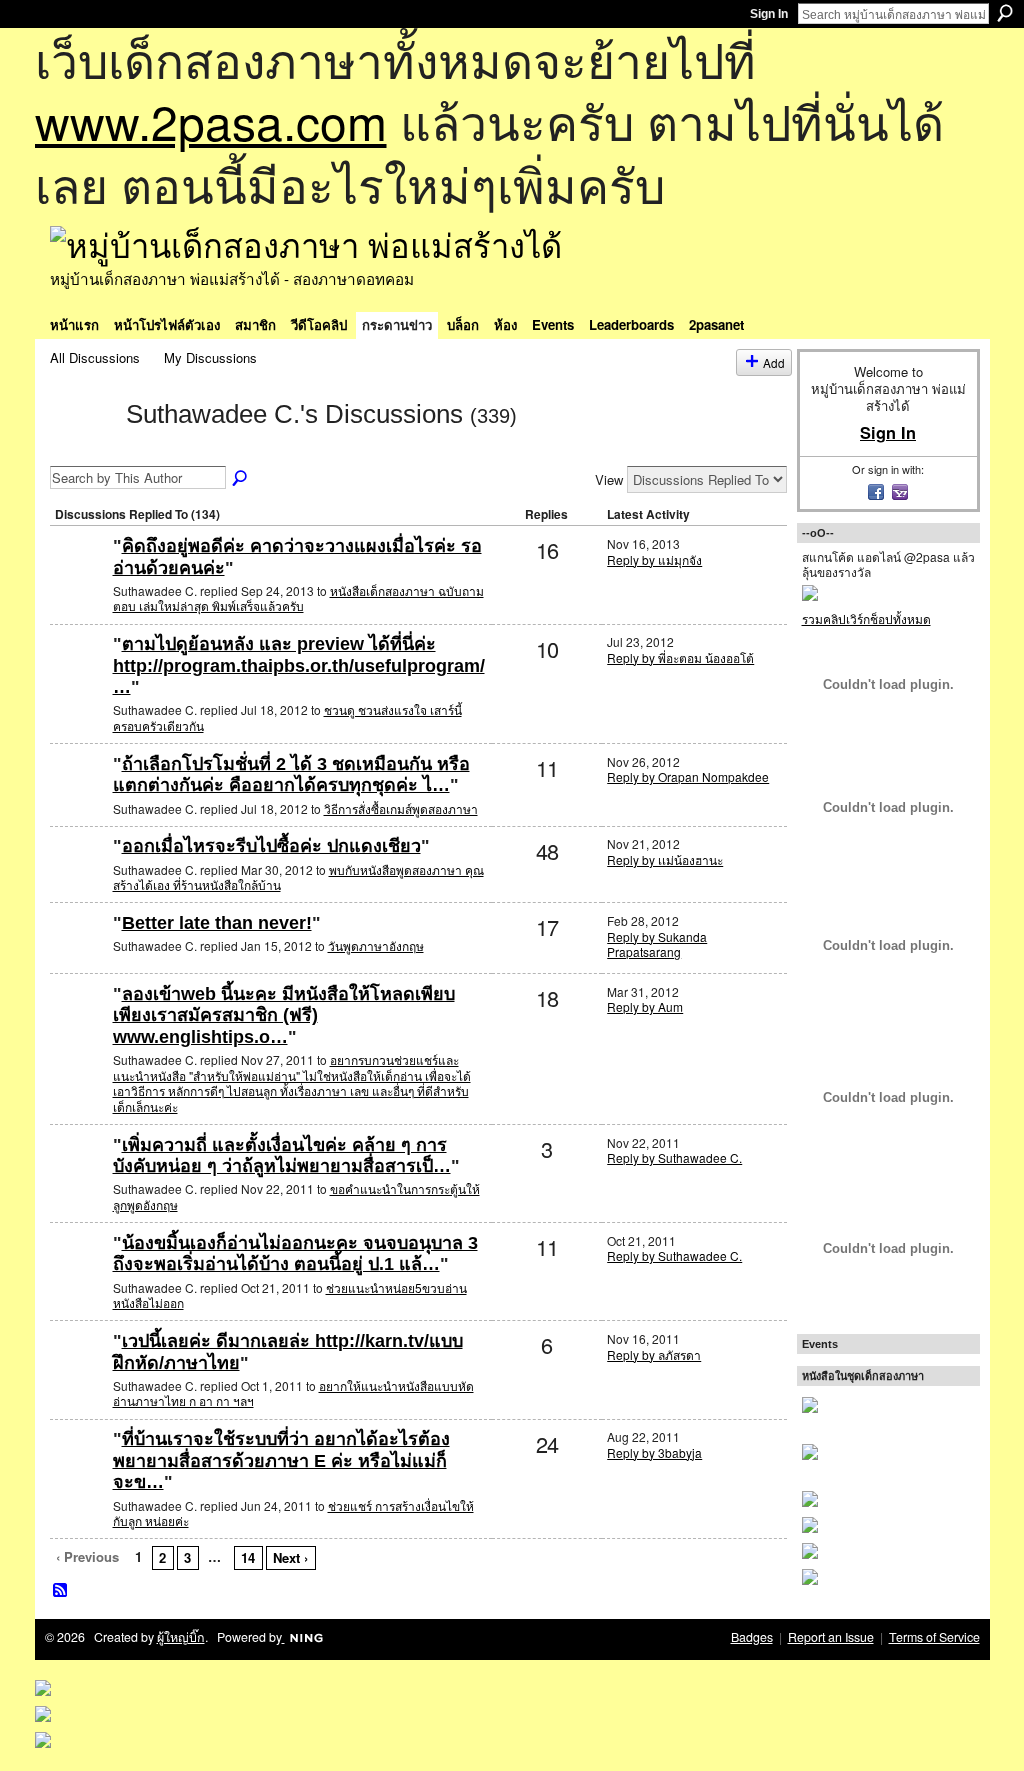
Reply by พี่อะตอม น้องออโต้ (680, 657)
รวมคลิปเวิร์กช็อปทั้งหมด (866, 618)
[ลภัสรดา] (79, 1373)
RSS (61, 1591)
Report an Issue (831, 1637)
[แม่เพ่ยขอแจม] (79, 676)
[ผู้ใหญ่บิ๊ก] (79, 578)
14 (248, 1557)
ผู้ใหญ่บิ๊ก (181, 1637)
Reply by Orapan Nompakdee (688, 776)
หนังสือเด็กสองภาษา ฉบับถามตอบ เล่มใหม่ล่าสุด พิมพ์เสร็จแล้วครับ (298, 598)
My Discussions (210, 357)
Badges (752, 1637)
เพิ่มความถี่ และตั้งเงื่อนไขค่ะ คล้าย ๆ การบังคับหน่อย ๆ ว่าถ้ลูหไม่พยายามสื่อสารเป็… (282, 1156)
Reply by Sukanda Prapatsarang (657, 944)
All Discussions (95, 357)
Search (1005, 13)
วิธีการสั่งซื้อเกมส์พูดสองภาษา (401, 808)
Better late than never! (217, 923)
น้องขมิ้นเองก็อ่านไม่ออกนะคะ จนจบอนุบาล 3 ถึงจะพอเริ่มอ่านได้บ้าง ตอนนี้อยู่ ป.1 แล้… (295, 1254)
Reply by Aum (645, 1006)
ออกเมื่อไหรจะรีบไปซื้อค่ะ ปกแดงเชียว (271, 846)
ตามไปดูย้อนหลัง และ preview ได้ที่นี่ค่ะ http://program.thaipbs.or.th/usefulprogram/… (299, 665)
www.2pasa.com (211, 120)
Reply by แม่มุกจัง (654, 559)
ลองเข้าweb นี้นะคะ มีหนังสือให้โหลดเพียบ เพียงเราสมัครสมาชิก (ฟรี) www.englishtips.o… (284, 1015)
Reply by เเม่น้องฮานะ (665, 859)
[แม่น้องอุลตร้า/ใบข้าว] (79, 1471)
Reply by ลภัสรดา (654, 1354)
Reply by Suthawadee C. (674, 1157)
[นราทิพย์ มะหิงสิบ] (79, 1275)
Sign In (769, 14)
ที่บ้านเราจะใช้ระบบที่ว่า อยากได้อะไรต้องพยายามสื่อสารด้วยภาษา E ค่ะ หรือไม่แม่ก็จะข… (281, 1460)
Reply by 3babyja (654, 1452)
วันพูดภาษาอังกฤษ (376, 945)
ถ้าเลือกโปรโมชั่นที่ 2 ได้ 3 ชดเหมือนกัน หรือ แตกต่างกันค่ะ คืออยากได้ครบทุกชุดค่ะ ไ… (291, 775)
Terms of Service (934, 1637)
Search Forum (241, 479)
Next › (290, 1557)
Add (774, 362)
